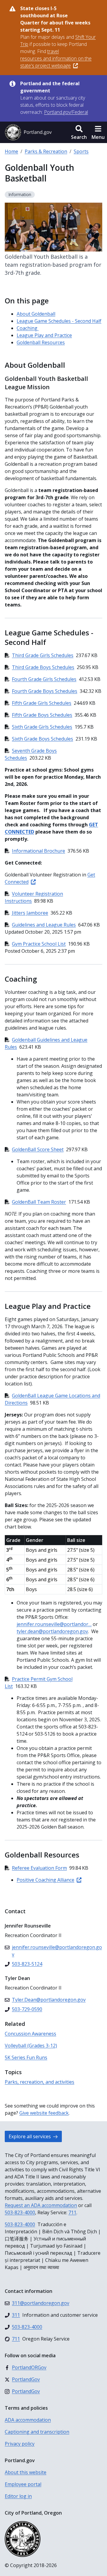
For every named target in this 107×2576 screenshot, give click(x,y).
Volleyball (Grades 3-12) (31, 2046)
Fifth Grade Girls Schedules (42, 703)
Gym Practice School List (39, 944)
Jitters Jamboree (30, 913)
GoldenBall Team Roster (39, 1202)
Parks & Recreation (46, 151)
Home (11, 151)
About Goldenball (36, 314)
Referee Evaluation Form (39, 1868)
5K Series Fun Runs (26, 2057)
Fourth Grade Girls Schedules (44, 679)
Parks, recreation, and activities (40, 2082)
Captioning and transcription (37, 2432)
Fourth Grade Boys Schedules (45, 691)
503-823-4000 (20, 2212)
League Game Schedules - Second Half (59, 321)
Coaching (28, 328)
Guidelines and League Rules (44, 925)
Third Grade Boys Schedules (43, 667)
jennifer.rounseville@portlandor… (54, 1624)
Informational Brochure (38, 851)
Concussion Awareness (30, 2034)
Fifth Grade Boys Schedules (42, 715)
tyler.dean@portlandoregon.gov (52, 1631)
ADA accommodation (28, 2420)
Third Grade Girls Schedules (43, 655)
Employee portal (23, 2484)
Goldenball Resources (41, 342)
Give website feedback (44, 2113)
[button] (79, 132)
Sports (81, 151)
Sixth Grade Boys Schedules (43, 739)
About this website (26, 2472)
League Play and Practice (44, 335)
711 (72, 2212)
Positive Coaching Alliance (45, 1880)
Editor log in (18, 2496)
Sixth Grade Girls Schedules (42, 727)
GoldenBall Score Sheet (38, 1149)
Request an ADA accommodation (41, 2205)
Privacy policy (20, 2444)
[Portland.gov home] (28, 132)
